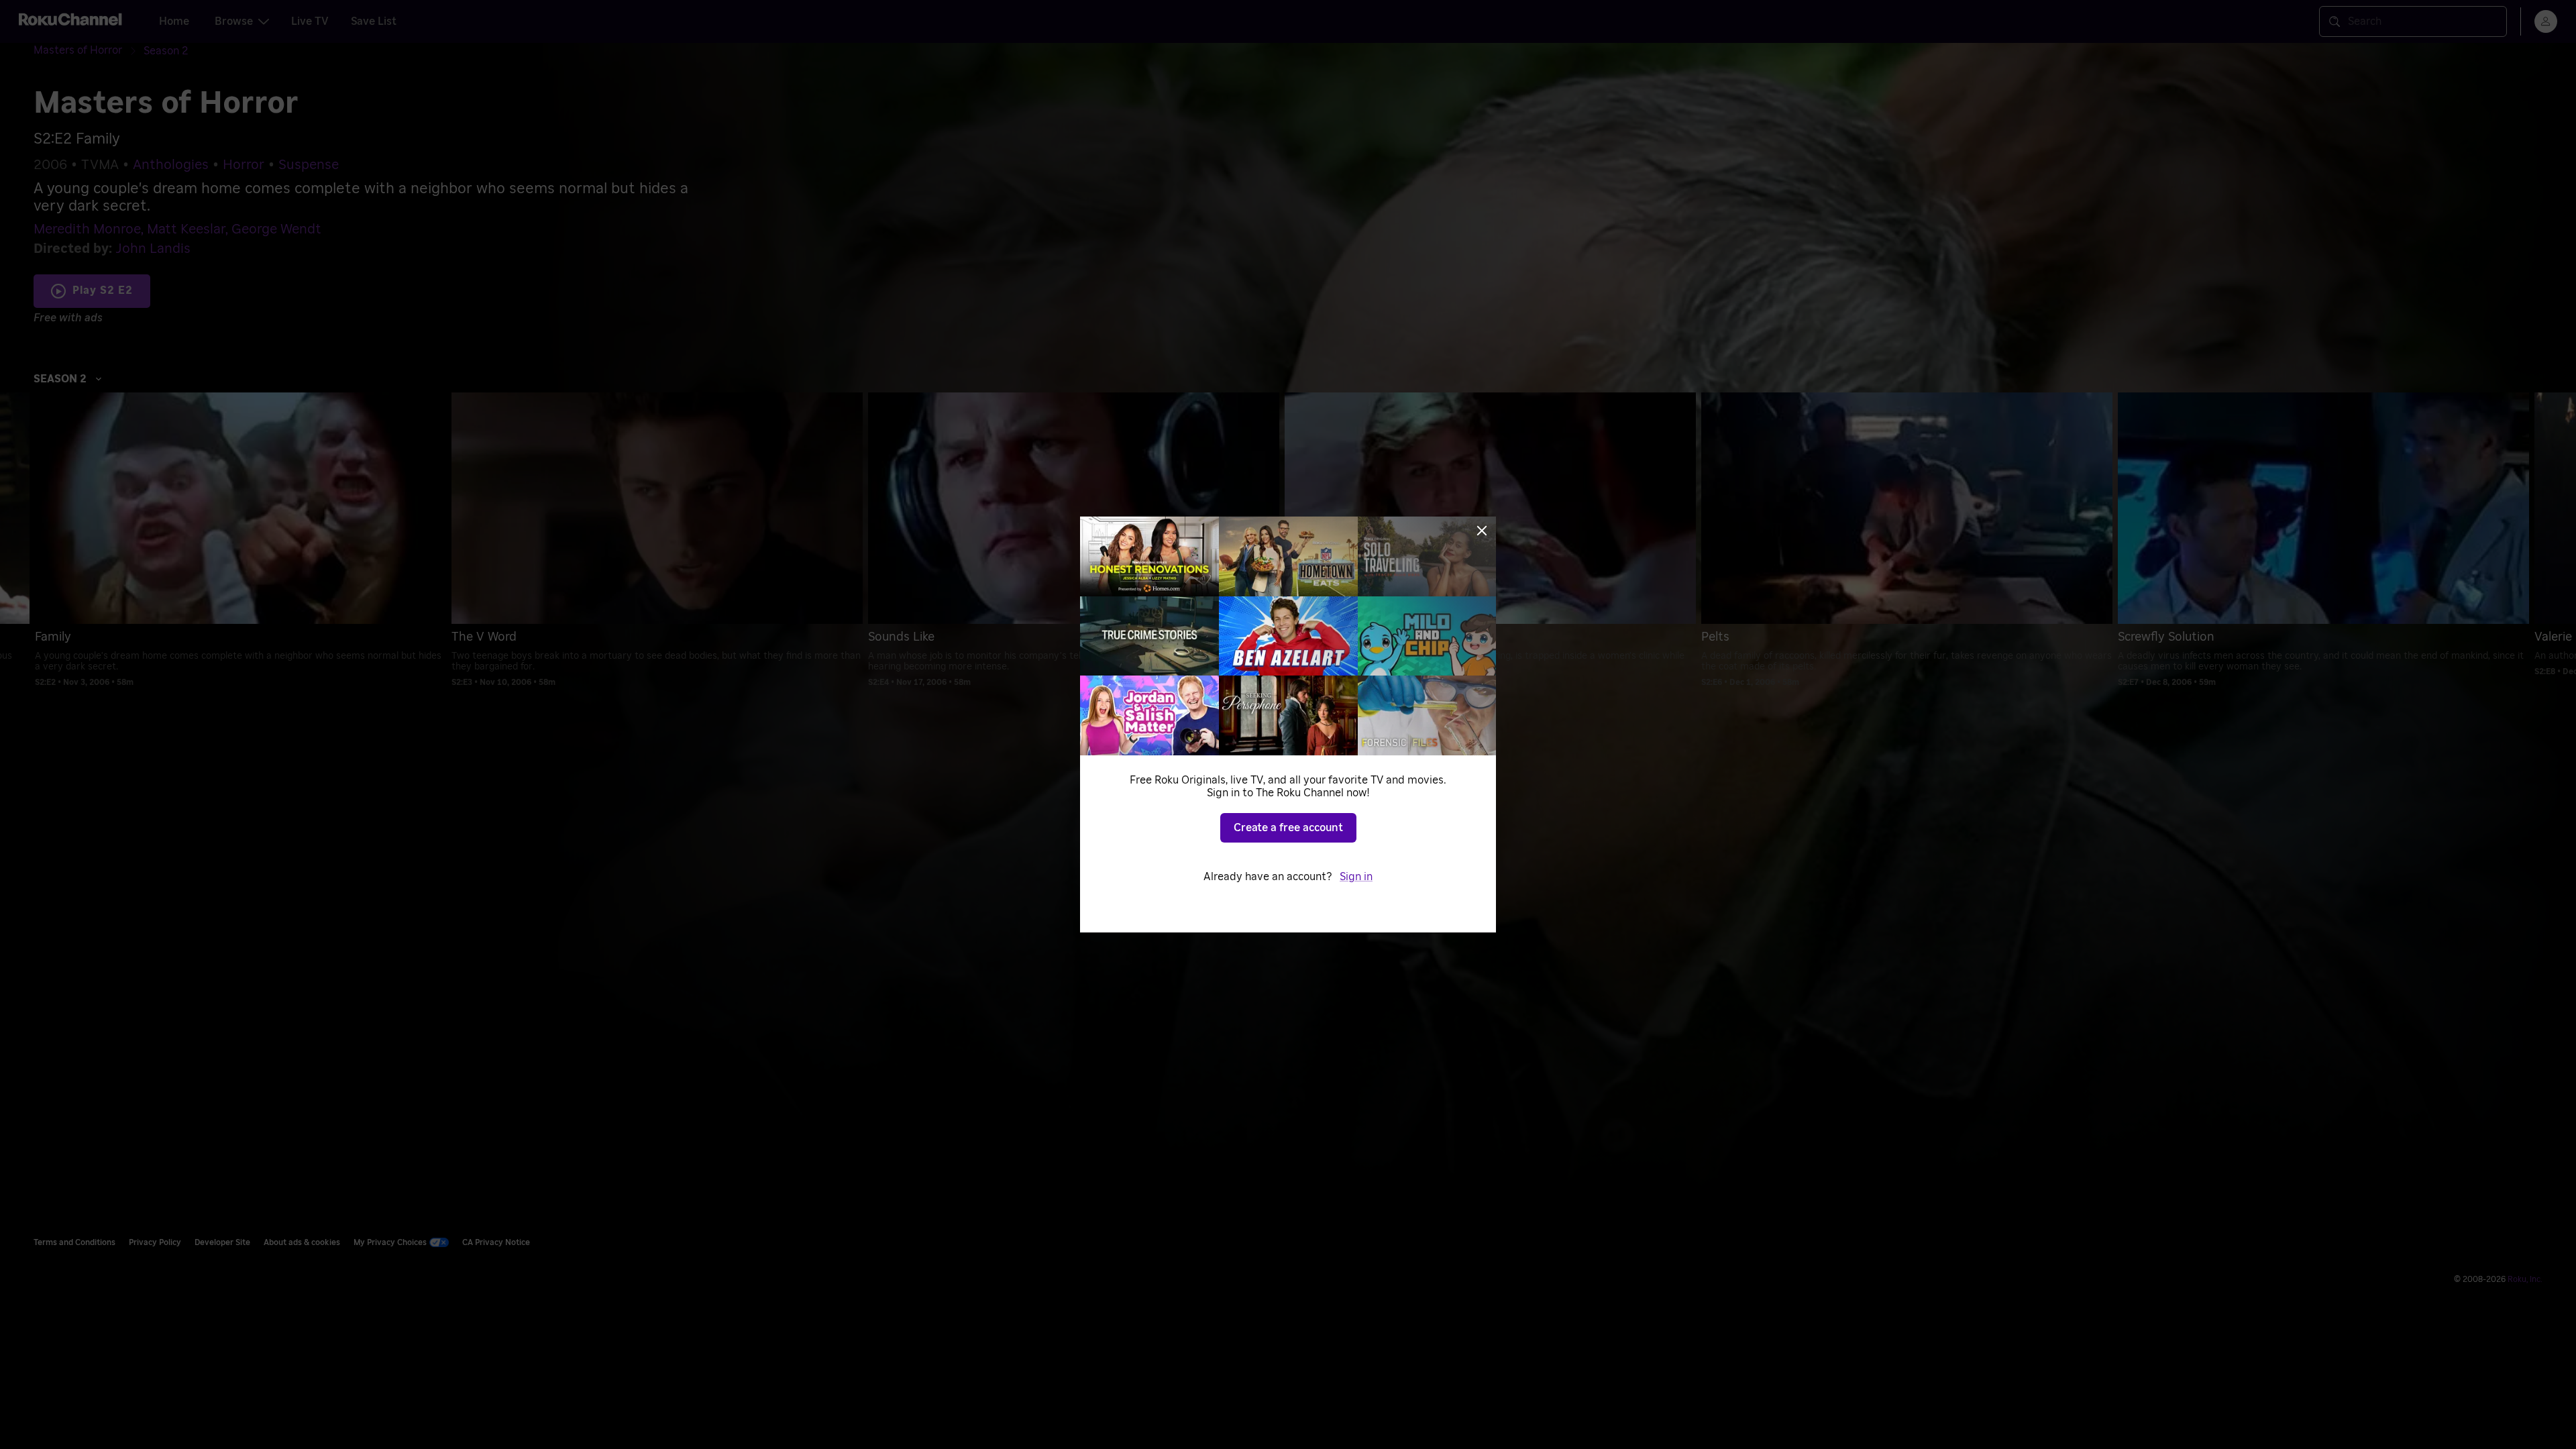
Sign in (1356, 877)
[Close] (1482, 531)
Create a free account (1288, 828)
